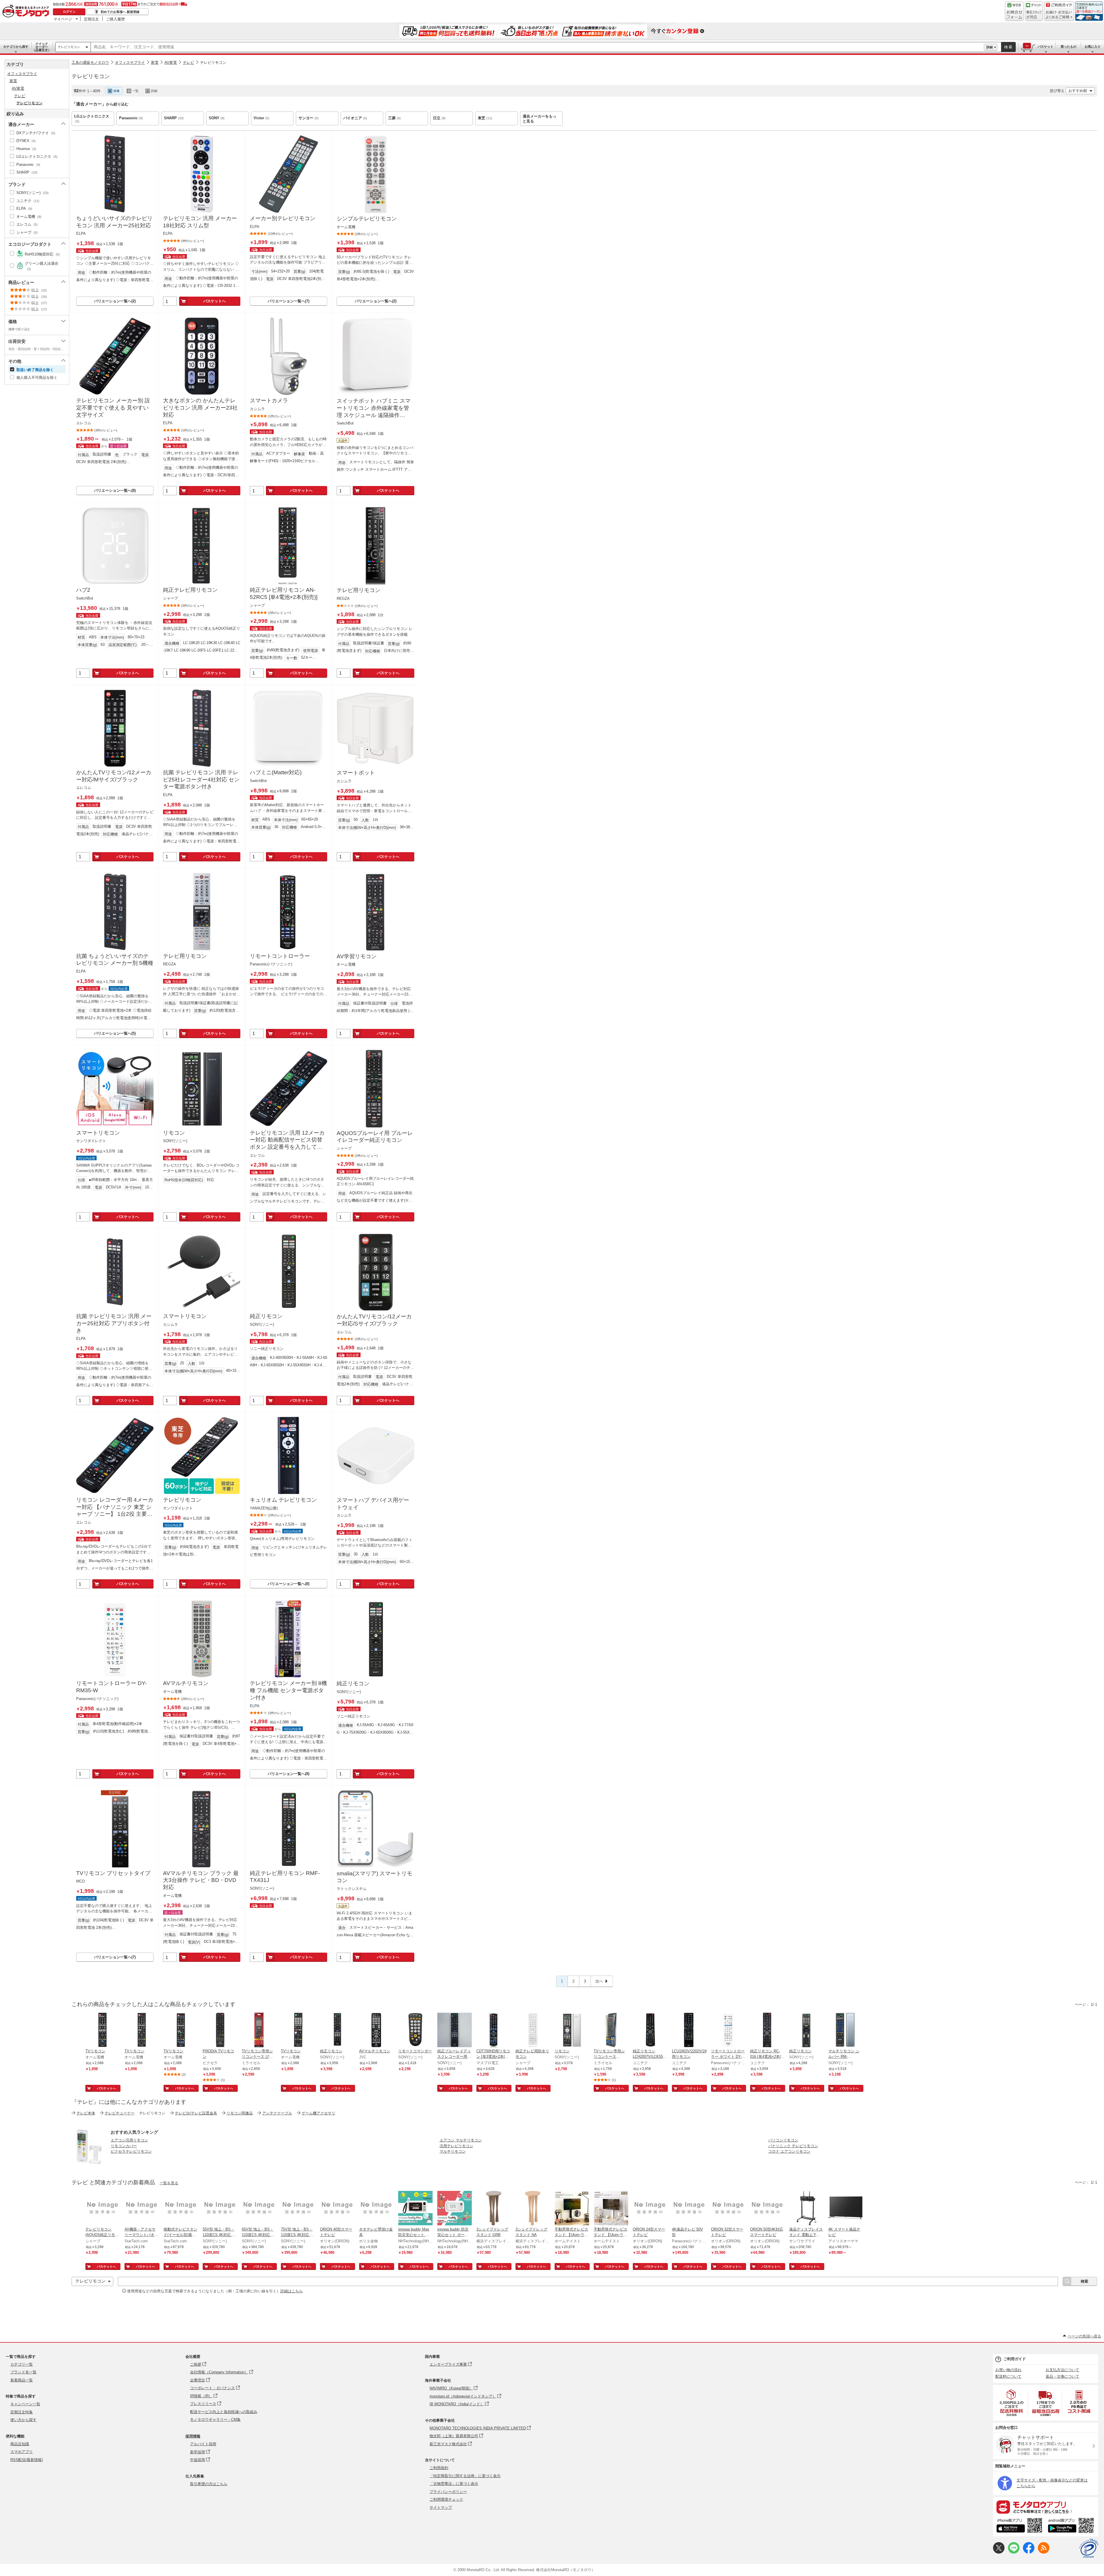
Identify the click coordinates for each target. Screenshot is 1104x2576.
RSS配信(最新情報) (27, 2460)
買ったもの (1068, 47)
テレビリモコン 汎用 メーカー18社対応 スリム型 (200, 222)
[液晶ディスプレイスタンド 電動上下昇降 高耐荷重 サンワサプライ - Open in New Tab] (806, 2209)
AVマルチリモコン (186, 1683)
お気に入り (1093, 47)
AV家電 (171, 63)
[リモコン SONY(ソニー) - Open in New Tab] (572, 2031)
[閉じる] (229, 86)
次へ (599, 1981)
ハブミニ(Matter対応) (276, 772)
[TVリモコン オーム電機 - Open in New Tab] (103, 2031)
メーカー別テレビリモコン (283, 218)
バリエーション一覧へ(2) (115, 301)
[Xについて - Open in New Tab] (999, 2552)
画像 (116, 91)
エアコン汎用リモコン (129, 2140)
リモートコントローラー (280, 956)
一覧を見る (169, 2183)
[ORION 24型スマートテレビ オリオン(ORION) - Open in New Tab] (650, 2209)
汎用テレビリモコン (456, 2146)
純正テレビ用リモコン (190, 590)
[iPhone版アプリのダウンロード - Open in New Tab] (1019, 2526)
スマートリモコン (98, 1133)
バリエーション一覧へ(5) (115, 1033)
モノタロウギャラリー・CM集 (215, 2420)
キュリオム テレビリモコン (283, 1500)
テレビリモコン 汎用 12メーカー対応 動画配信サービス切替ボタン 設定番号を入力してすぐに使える (287, 1140)
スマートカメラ (269, 400)
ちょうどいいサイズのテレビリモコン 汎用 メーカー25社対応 (114, 222)
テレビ (188, 63)
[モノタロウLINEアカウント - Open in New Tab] (1014, 2552)
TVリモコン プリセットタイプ (113, 1873)
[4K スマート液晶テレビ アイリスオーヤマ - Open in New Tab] (846, 2209)
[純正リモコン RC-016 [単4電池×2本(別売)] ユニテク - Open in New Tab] (767, 2031)
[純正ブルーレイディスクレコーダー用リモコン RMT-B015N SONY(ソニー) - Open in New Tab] (455, 2031)
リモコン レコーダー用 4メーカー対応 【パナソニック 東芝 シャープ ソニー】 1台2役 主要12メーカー (115, 1507)
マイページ (63, 19)
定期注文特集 (22, 2412)
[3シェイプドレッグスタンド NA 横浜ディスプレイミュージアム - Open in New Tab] (533, 2209)
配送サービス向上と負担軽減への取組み (224, 2412)
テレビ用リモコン (359, 590)
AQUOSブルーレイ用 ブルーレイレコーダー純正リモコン (375, 1137)
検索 (1009, 47)
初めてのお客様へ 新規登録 (120, 12)
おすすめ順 (1078, 91)
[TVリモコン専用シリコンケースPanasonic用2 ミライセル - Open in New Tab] (611, 2031)
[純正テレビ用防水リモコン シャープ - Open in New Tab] (533, 2031)
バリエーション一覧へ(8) (115, 490)
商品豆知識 (20, 2444)
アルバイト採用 (203, 2444)
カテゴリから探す (16, 47)
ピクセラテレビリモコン (131, 2151)
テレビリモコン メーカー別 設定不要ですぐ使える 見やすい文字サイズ (113, 408)
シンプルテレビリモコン (367, 219)
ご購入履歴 (115, 19)
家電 (155, 63)
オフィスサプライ (130, 63)
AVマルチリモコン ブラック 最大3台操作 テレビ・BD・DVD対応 (201, 1880)
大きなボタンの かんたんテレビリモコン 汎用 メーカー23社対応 (200, 408)
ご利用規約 (439, 2468)
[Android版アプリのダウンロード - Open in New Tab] (1072, 2526)
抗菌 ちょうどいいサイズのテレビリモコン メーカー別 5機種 (115, 960)
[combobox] (537, 47)
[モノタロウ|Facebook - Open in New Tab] (1029, 2552)
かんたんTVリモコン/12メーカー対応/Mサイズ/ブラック (114, 776)
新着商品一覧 (22, 2380)
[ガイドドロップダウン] (1059, 15)
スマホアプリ (22, 2452)
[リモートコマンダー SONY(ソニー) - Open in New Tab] (415, 2031)
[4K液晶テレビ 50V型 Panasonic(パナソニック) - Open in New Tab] (689, 2209)
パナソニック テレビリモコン (793, 2146)
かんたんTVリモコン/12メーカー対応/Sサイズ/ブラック (374, 1320)
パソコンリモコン (783, 2140)
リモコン (174, 1133)
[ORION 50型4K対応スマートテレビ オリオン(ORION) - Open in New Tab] (767, 2209)
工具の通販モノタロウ (90, 63)
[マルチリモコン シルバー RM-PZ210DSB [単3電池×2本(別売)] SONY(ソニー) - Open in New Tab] (846, 2031)
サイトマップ (441, 2507)
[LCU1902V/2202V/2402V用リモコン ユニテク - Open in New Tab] (689, 2031)
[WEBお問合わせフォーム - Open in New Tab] (1014, 11)
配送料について (1008, 2376)
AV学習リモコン (357, 956)
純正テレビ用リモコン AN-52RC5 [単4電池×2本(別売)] (284, 593)
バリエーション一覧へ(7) (289, 301)
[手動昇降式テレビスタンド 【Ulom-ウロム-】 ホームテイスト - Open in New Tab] (572, 2209)
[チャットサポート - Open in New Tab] (1034, 11)
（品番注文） (42, 47)
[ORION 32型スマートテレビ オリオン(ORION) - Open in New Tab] (728, 2209)
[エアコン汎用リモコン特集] (89, 2163)
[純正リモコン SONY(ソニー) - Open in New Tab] (337, 2031)
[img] (27, 11)
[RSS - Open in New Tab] (1044, 2552)
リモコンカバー (124, 2146)
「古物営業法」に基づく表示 (454, 2484)
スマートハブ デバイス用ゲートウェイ (373, 1504)
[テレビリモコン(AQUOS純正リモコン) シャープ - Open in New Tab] (103, 2209)
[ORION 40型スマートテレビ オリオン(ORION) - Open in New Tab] (337, 2209)
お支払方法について (1062, 2370)
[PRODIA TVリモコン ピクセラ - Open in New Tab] (220, 2031)
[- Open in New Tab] (1012, 2403)
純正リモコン (266, 1316)
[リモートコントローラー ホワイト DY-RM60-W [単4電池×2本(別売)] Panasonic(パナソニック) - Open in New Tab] (728, 2031)
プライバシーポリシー (448, 2492)
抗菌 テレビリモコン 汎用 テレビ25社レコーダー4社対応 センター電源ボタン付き (201, 779)
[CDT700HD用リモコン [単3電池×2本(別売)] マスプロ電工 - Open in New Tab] (494, 2031)
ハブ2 (83, 590)
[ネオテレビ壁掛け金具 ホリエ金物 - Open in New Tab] (376, 2209)
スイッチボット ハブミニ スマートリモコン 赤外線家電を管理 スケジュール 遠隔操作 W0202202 (374, 408)
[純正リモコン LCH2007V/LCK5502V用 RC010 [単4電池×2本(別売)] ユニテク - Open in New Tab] (650, 2031)
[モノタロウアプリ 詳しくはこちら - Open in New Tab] (1046, 2507)
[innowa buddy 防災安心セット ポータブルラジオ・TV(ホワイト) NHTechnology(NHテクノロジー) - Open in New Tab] (455, 2209)
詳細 (990, 47)
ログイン (69, 11)
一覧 (135, 91)
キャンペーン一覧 (25, 2404)
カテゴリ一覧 (22, 2364)
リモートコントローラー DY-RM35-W (111, 1687)
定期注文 (91, 19)
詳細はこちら (292, 2291)
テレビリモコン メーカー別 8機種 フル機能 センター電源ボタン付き (288, 1690)
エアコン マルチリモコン (461, 2140)
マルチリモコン (453, 2151)
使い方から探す (23, 2420)
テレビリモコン (69, 47)
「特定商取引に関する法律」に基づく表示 (465, 2476)
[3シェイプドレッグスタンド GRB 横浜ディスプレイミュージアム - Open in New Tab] (494, 2209)
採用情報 (193, 2436)
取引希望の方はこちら (209, 2484)
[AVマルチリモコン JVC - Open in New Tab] (376, 2031)
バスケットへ (214, 301)
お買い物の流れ (1008, 2370)
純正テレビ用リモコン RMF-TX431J (285, 1877)
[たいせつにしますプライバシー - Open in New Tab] (1088, 2548)
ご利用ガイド (1015, 2359)
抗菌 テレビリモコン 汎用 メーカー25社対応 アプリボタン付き (114, 1323)
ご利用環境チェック (446, 2499)
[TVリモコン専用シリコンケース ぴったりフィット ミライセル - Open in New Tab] (259, 2031)
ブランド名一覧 (23, 2372)
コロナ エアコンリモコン (789, 2151)
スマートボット (356, 773)
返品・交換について (1062, 2376)
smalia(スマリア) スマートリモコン (374, 1877)
